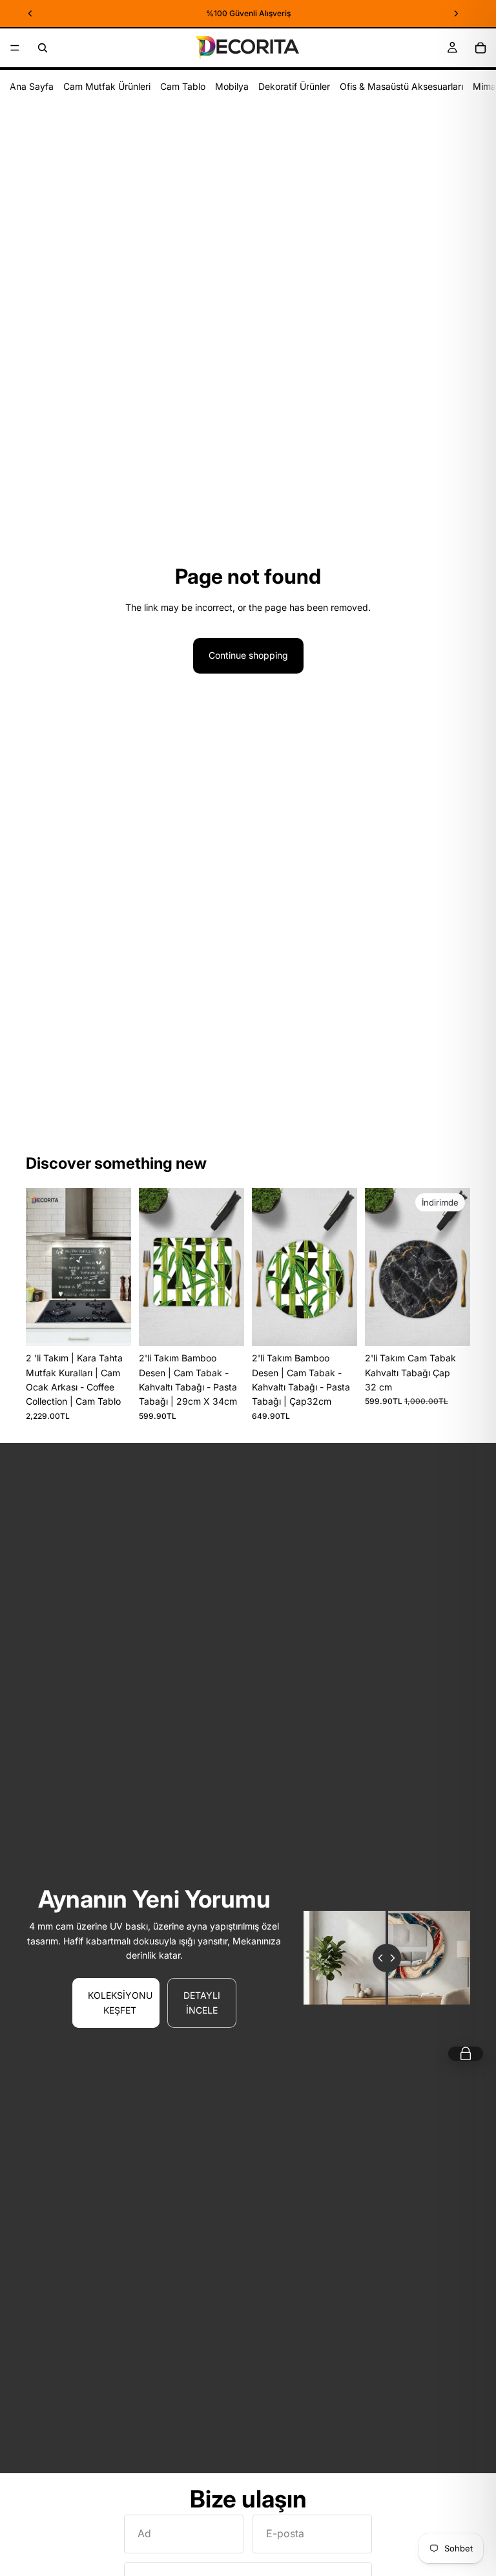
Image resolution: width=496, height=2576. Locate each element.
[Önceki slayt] (40, 1267)
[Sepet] (480, 48)
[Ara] (43, 48)
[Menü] (15, 48)
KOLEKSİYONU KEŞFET (120, 2002)
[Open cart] (466, 2054)
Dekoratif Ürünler (294, 86)
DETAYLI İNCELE (202, 2002)
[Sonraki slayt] (117, 1267)
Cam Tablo (183, 86)
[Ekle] (111, 1326)
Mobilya (232, 86)
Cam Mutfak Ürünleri (107, 86)
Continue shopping (248, 655)
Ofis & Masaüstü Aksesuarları (401, 86)
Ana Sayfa (32, 86)
